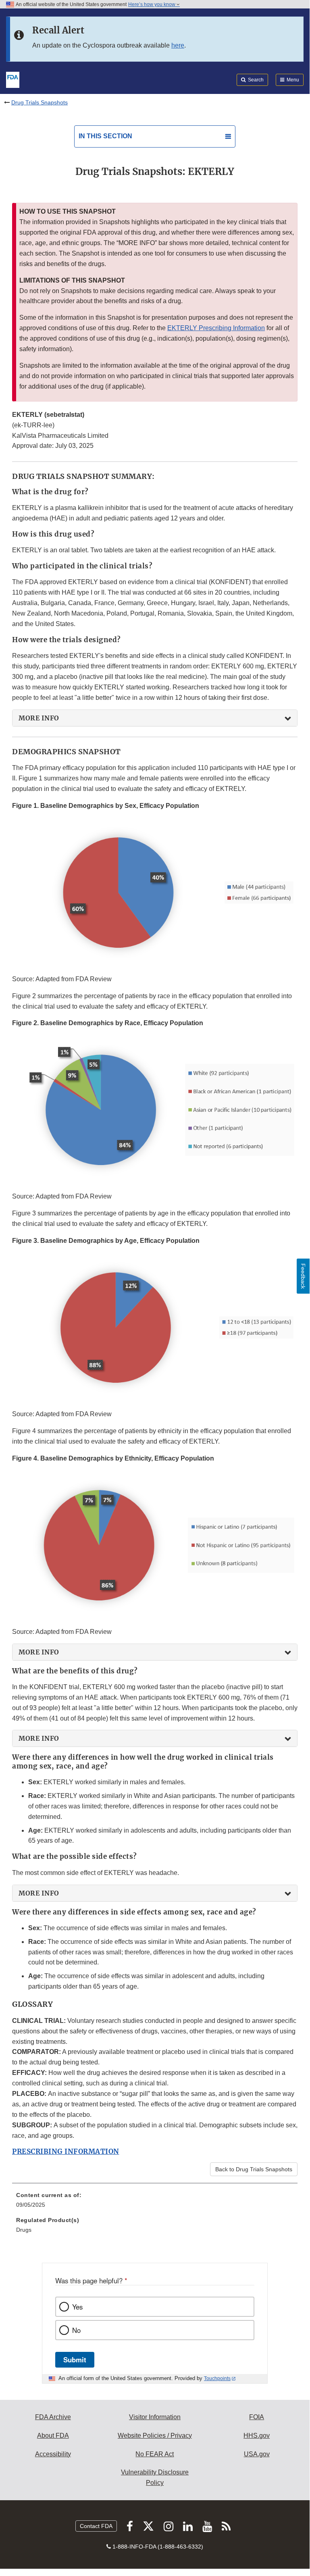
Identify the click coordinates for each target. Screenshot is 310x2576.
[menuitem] (155, 2203)
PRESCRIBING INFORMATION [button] (66, 2152)
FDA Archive (53, 2417)
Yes (77, 2307)
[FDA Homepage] (13, 79)
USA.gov (257, 2454)
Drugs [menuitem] (24, 2230)
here (178, 45)
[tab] (155, 718)
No (76, 2330)
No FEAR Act (155, 2454)
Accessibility (53, 2454)
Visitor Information (155, 2417)
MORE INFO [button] (39, 718)
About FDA (53, 2436)
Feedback (303, 1276)
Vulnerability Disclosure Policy (155, 2477)
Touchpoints (217, 2378)
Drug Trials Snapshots (40, 102)
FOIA (257, 2417)
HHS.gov (257, 2436)
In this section (105, 136)
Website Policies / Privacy (155, 2436)
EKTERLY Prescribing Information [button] (216, 328)
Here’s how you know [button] (152, 4)
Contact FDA (96, 2526)
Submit (75, 2360)
